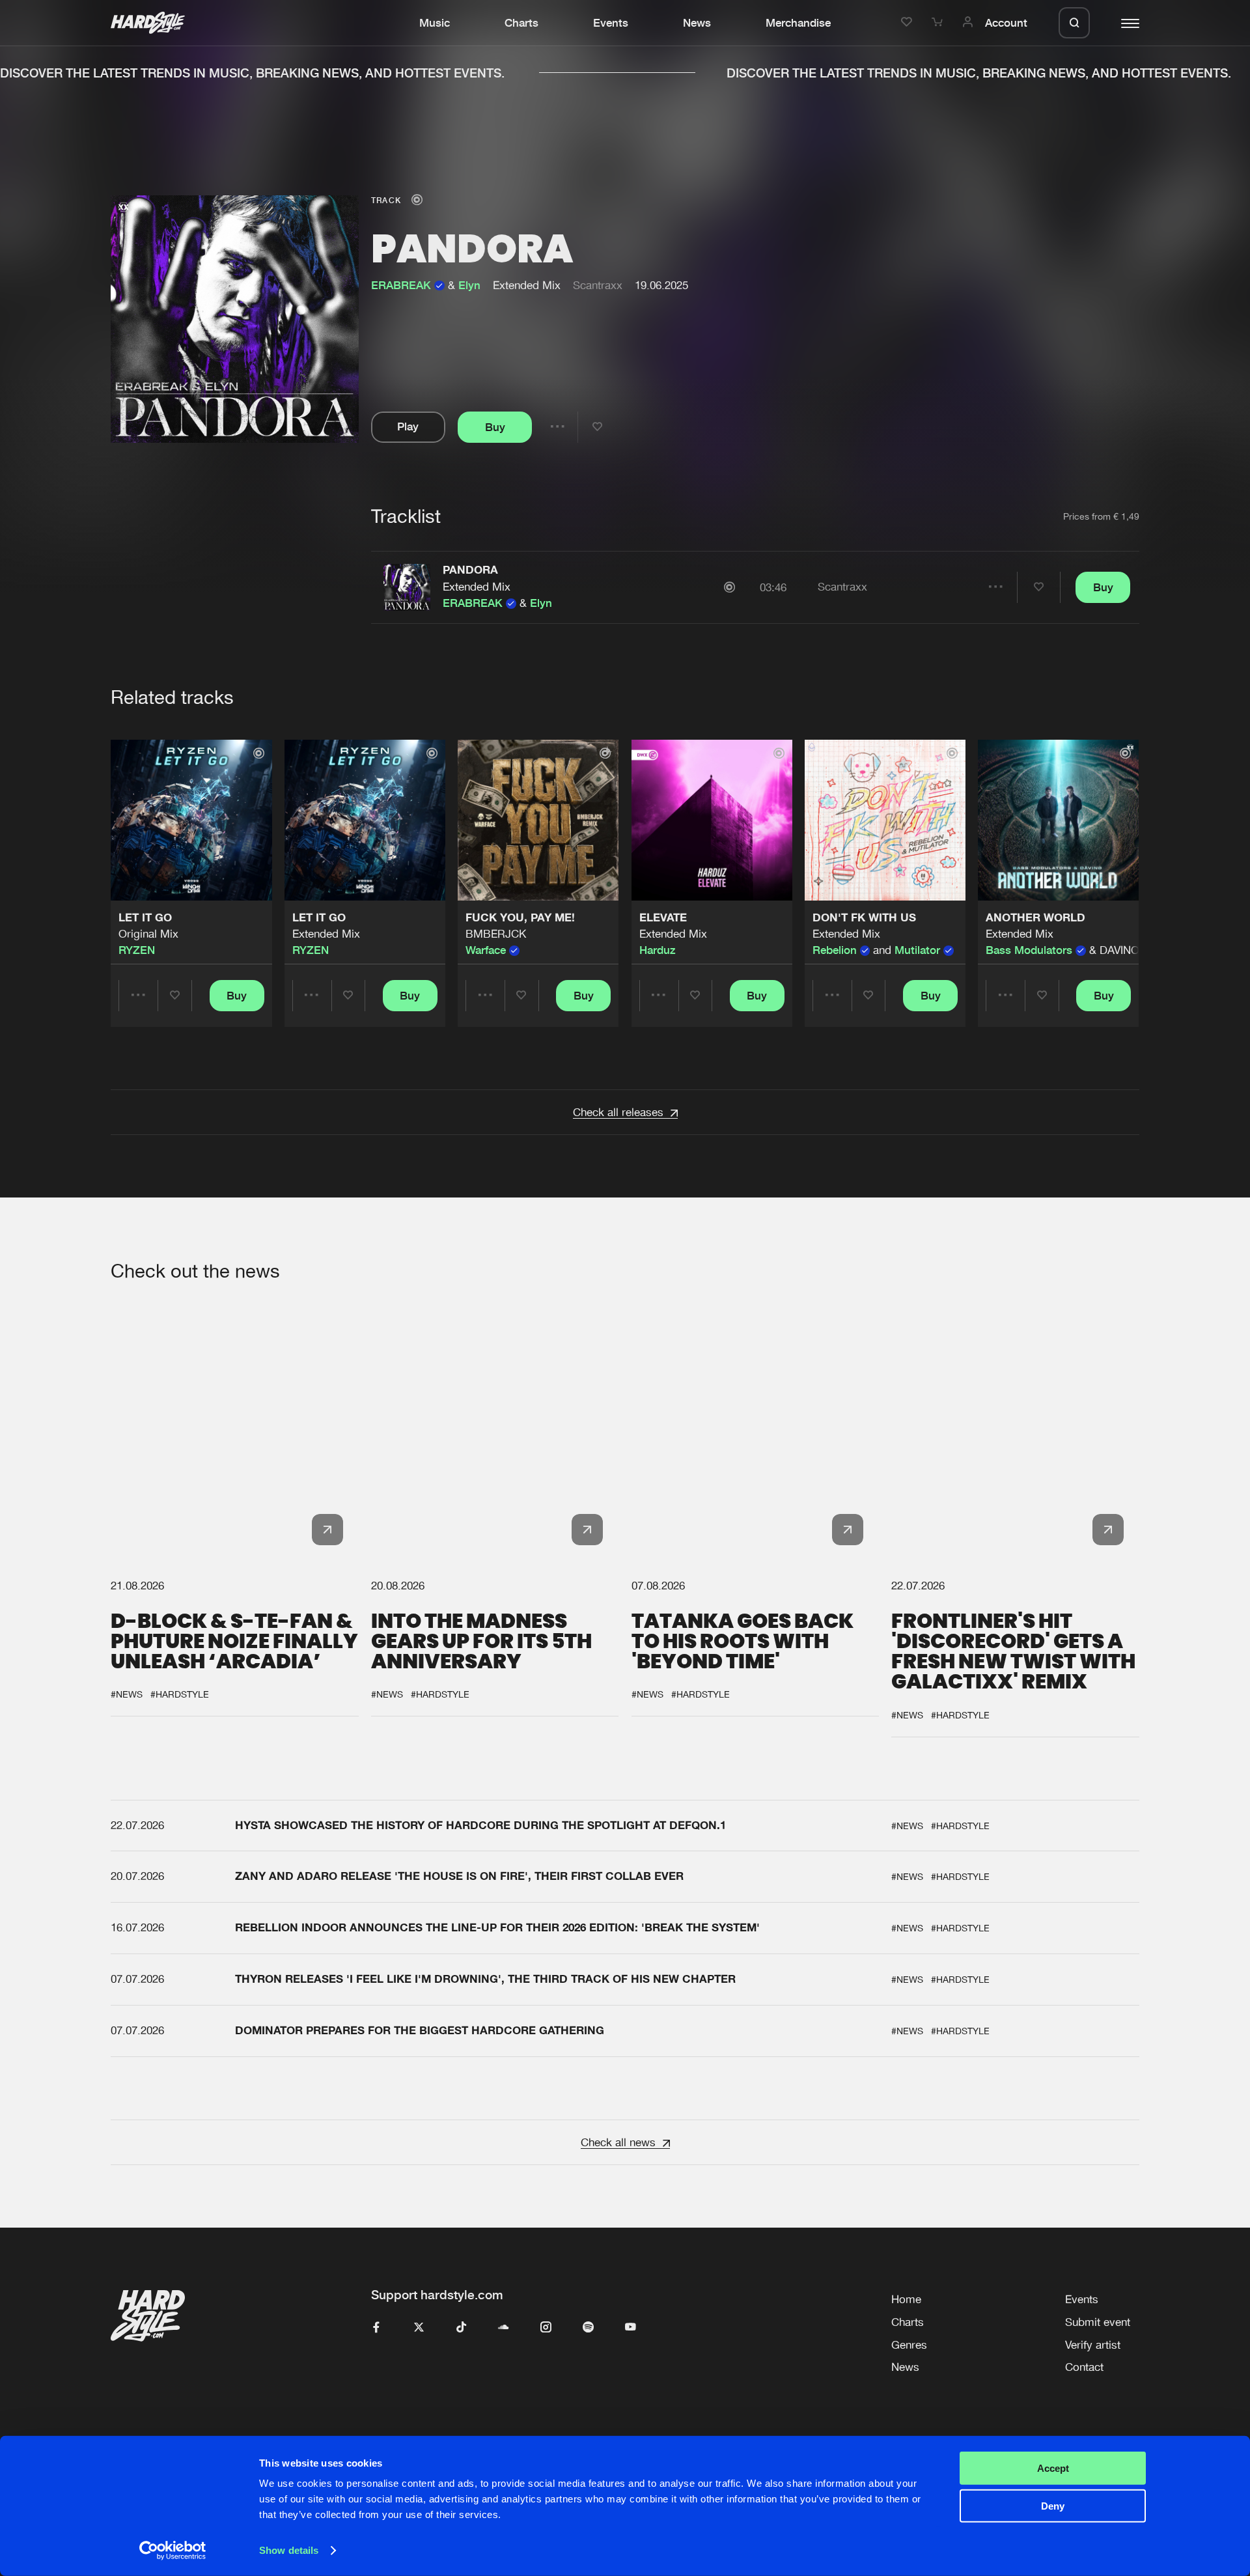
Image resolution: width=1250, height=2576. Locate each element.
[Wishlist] (909, 23)
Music (435, 23)
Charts (521, 23)
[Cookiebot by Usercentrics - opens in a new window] (173, 2551)
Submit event (1098, 2322)
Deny (1053, 2506)
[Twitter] (419, 2328)
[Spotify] (588, 2328)
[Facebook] (377, 2328)
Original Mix (148, 934)
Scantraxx (598, 285)
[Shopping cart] (939, 23)
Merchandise (798, 23)
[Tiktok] (461, 2328)
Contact (1084, 2367)
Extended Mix (477, 587)
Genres (909, 2345)
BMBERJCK (496, 934)
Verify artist (1093, 2345)
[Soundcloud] (504, 2328)
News (697, 23)
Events (611, 23)
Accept (1053, 2468)
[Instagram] (546, 2328)
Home (906, 2299)
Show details (289, 2550)
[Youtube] (631, 2328)
